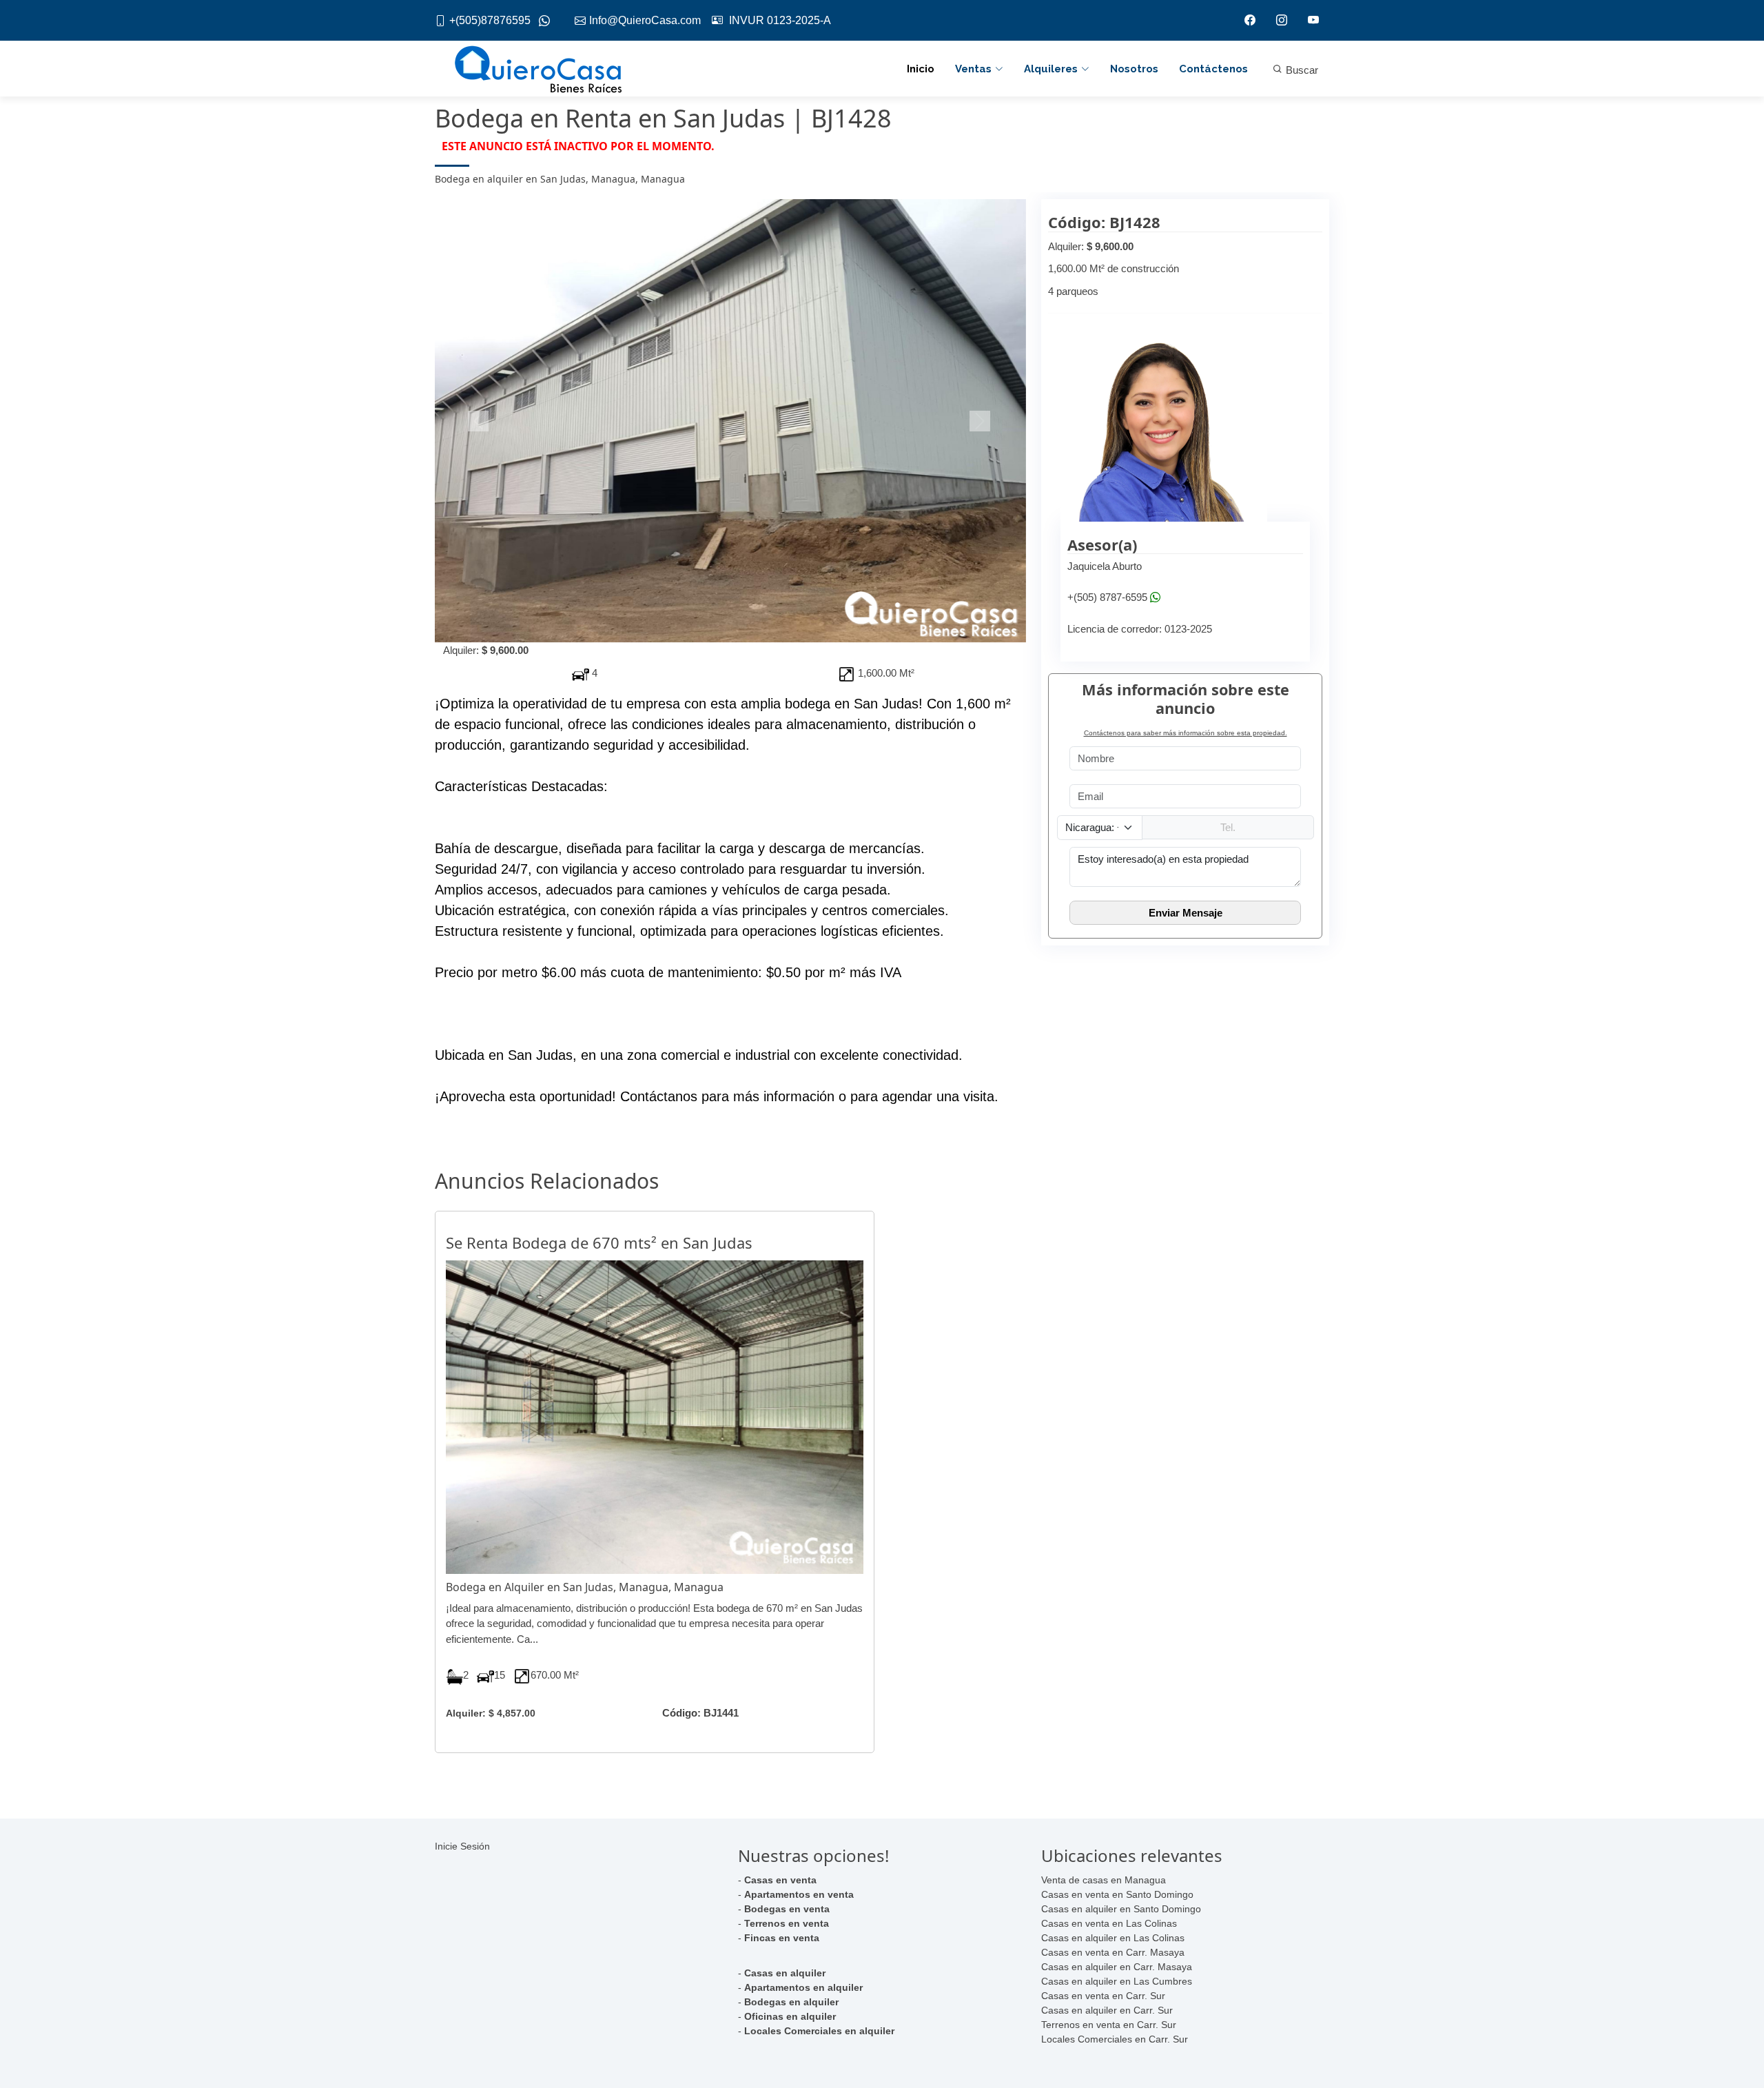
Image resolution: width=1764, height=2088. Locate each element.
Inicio (921, 69)
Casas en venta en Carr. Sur (1103, 1996)
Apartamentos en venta (799, 1894)
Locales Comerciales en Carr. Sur (1115, 2039)
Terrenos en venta (787, 1923)
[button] (479, 421)
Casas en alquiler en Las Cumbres (1117, 1981)
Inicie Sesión (462, 1846)
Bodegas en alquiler (791, 2002)
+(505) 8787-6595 (1107, 598)
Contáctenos (1213, 69)
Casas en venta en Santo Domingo (1117, 1894)
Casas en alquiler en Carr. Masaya (1117, 1967)
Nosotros (1134, 69)
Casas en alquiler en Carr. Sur (1107, 2010)
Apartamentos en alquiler (803, 1987)
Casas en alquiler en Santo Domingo (1121, 1909)
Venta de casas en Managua (1104, 1880)
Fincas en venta (782, 1938)
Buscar (1301, 70)
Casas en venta (780, 1880)
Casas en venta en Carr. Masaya (1113, 1952)
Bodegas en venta (787, 1909)
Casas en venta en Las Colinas (1109, 1923)
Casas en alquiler (785, 1973)
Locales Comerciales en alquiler (819, 2031)
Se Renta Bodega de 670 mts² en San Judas (599, 1242)
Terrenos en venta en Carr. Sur (1109, 2025)
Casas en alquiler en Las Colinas (1113, 1938)
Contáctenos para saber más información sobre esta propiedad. (1186, 733)
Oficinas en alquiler (790, 2016)
